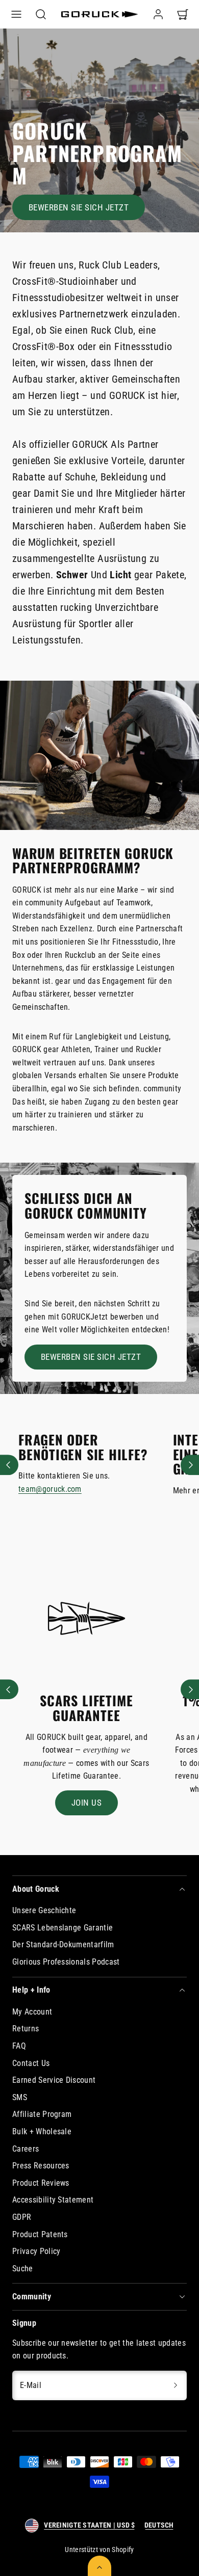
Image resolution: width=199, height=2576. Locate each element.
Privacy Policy (36, 2251)
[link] (158, 14)
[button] (16, 14)
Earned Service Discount (54, 2080)
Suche (23, 2269)
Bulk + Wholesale (42, 2131)
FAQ (19, 2046)
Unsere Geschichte (44, 1910)
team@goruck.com (50, 1489)
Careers (26, 2149)
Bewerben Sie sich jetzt (79, 207)
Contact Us (31, 2063)
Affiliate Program (42, 2114)
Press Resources (41, 2166)
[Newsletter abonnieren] (176, 2385)
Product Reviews (41, 2183)
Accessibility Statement (53, 2200)
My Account (32, 2012)
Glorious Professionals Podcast (66, 1962)
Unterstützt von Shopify (99, 2550)
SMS (20, 2097)
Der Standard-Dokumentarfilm (63, 1944)
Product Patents (40, 2234)
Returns (26, 2029)
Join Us (87, 1803)
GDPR (22, 2217)
